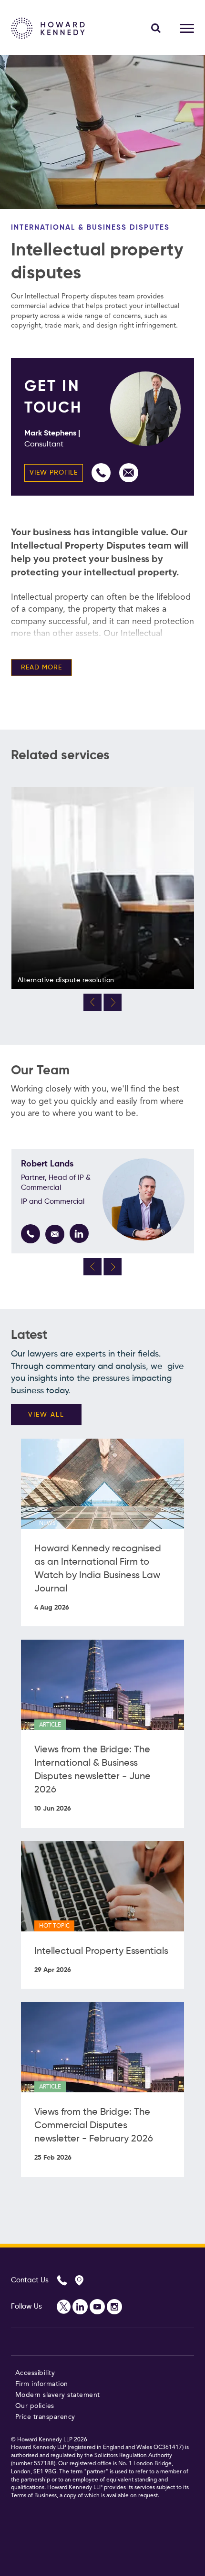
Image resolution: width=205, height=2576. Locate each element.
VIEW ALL (46, 1415)
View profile (54, 473)
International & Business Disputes (90, 228)
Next (113, 1002)
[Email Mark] (129, 473)
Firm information (42, 2384)
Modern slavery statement (58, 2395)
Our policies (35, 2406)
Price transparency (45, 2417)
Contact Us (30, 2280)
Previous (92, 1002)
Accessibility (35, 2373)
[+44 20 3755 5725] (101, 473)
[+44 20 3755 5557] (31, 1234)
